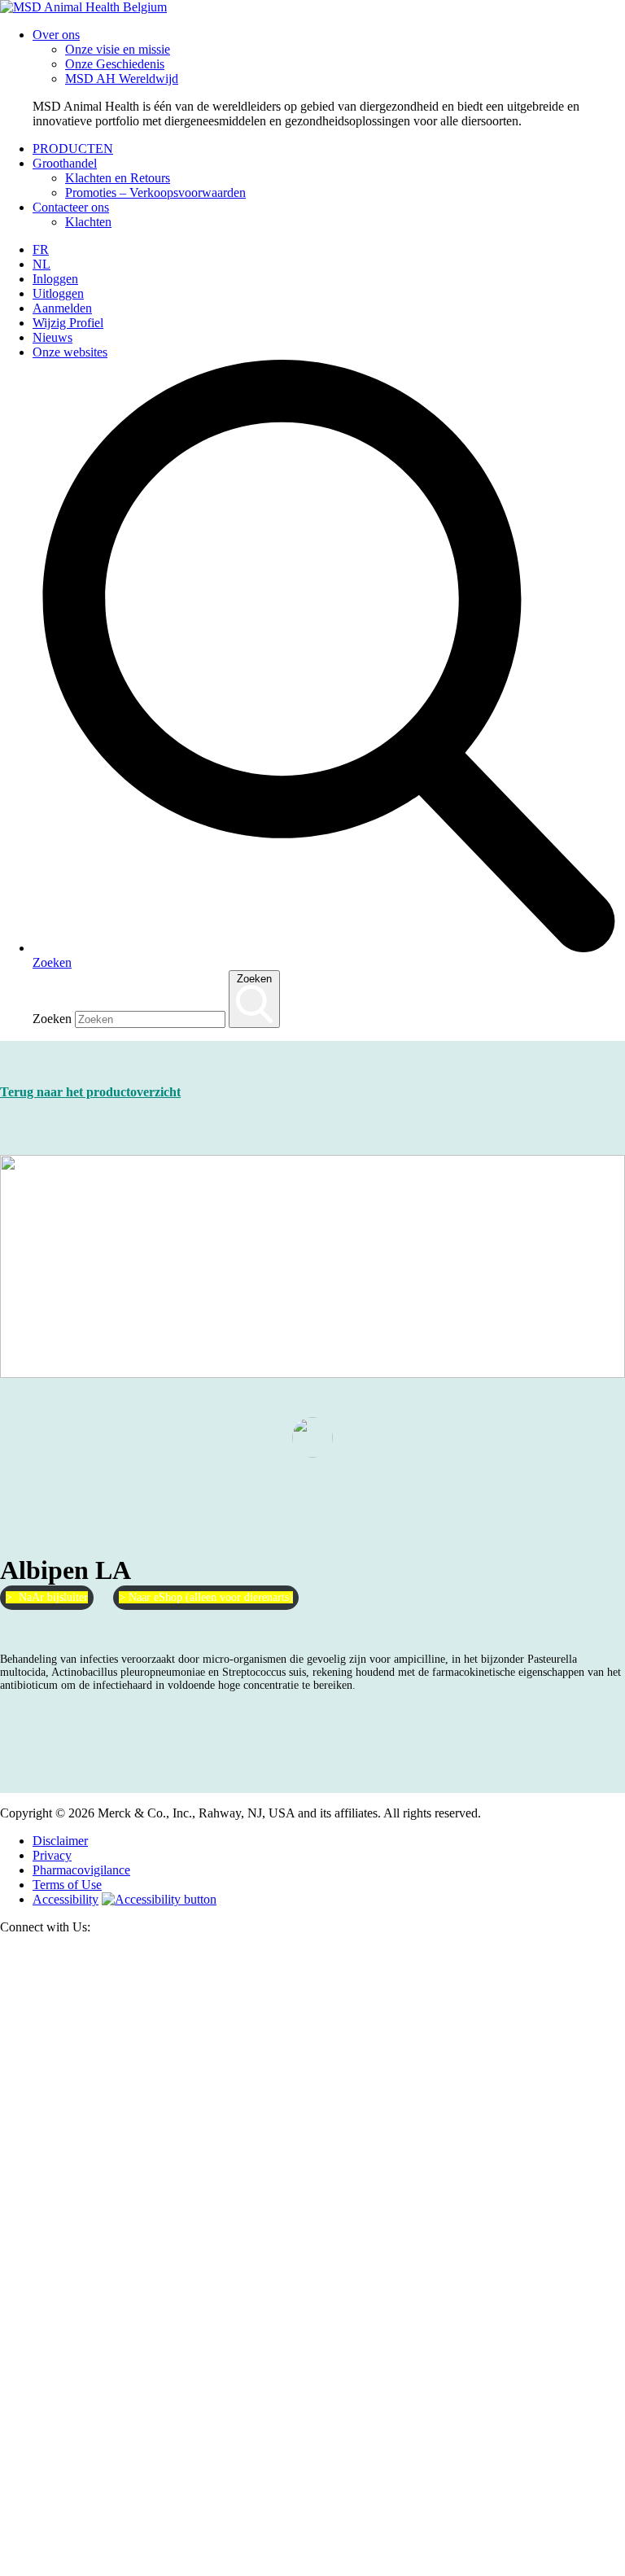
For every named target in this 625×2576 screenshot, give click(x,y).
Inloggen (55, 279)
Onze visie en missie (118, 49)
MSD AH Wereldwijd (122, 79)
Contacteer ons (71, 207)
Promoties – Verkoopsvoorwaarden (155, 192)
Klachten (88, 222)
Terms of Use (67, 1885)
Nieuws (52, 337)
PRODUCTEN (73, 149)
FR (41, 249)
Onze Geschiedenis (115, 64)
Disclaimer (60, 1841)
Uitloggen (58, 293)
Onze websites (70, 352)
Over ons (56, 35)
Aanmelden (62, 308)
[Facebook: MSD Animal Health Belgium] (312, 2568)
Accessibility (66, 1899)
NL (42, 264)
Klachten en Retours (118, 178)
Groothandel (65, 163)
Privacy (52, 1855)
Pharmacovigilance (81, 1870)
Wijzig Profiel (68, 323)
